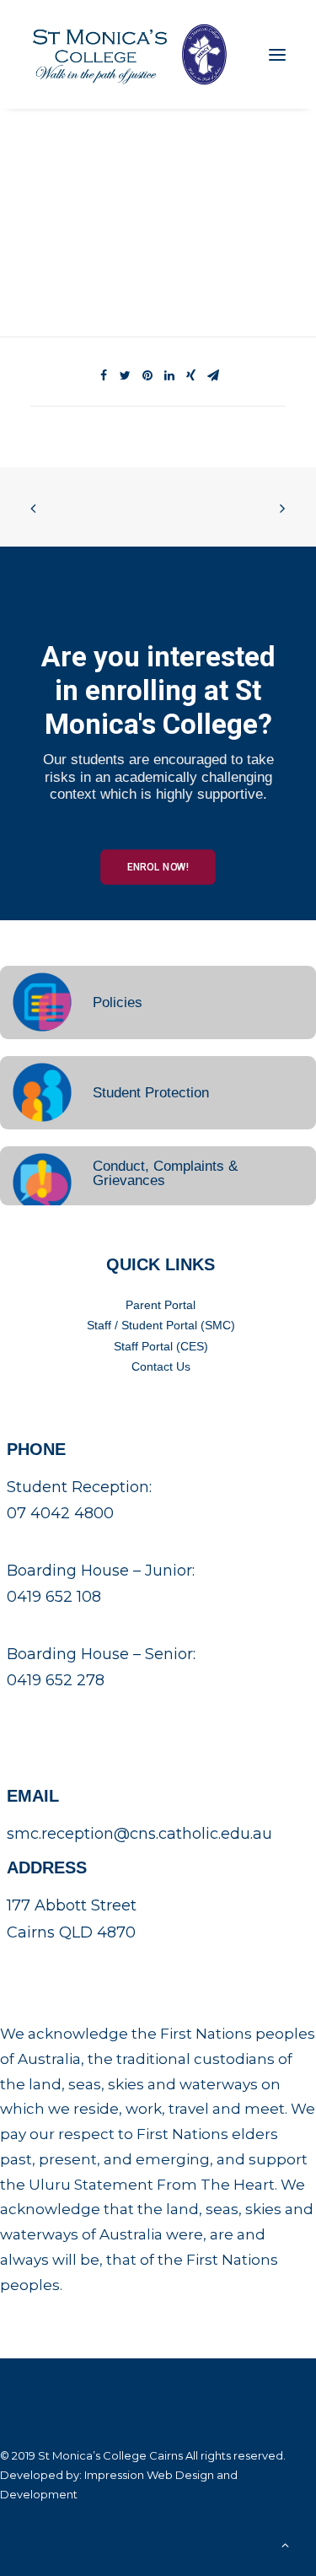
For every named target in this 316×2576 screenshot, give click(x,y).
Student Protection (151, 1093)
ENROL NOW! (158, 866)
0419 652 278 (56, 1680)
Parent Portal (161, 1305)
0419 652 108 (54, 1597)
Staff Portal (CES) (161, 1346)
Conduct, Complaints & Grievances (165, 1173)
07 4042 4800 (60, 1513)
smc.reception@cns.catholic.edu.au (139, 1834)
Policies (118, 1002)
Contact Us (161, 1366)
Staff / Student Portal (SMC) (161, 1325)
